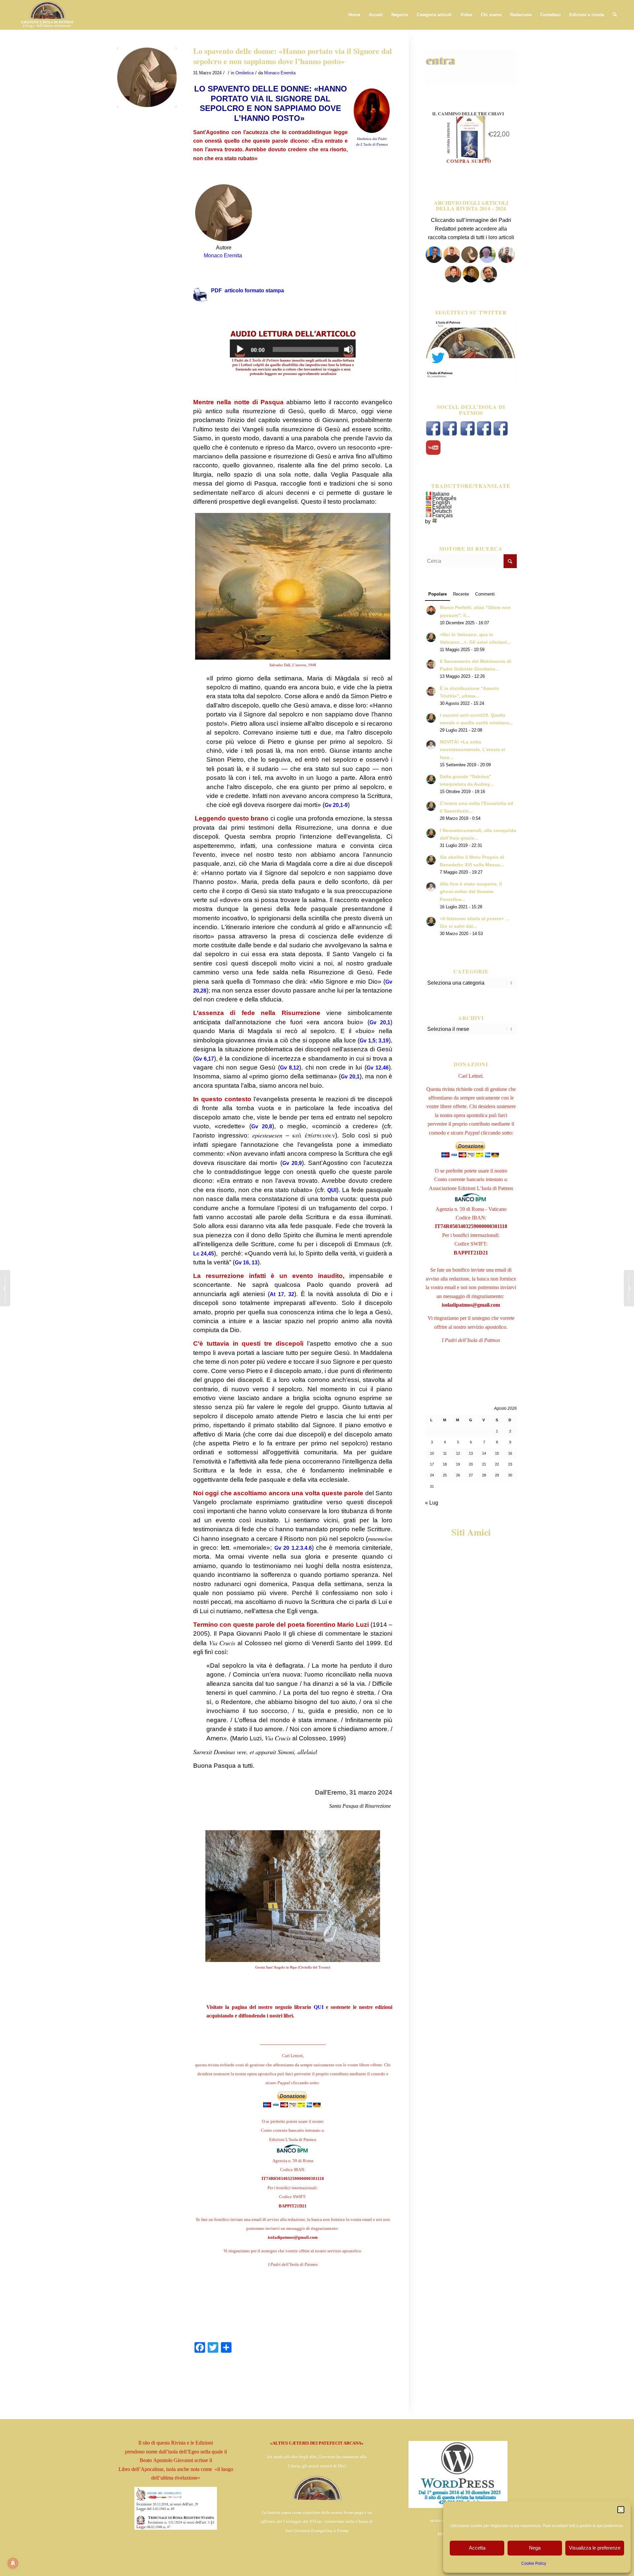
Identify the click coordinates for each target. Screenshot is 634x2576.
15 (497, 1453)
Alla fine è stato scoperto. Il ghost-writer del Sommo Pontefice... (471, 892)
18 (445, 1464)
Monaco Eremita (280, 73)
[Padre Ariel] (453, 281)
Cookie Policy (534, 2563)
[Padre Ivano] (434, 261)
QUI (332, 1190)
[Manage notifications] (13, 2563)
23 (510, 1464)
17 (432, 1464)
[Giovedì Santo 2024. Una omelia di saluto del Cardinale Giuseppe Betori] (5, 1288)
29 (497, 1475)
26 (458, 1475)
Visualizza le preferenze (595, 2548)
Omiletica (245, 73)
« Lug (432, 1503)
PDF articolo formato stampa (247, 290)
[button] (621, 2510)
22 (497, 1464)
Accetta (477, 2548)
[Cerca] (615, 15)
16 (510, 1453)
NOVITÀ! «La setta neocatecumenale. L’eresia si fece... (473, 750)
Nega (535, 2548)
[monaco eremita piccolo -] (147, 77)
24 (432, 1475)
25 (445, 1475)
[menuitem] (354, 15)
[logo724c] (47, 15)
